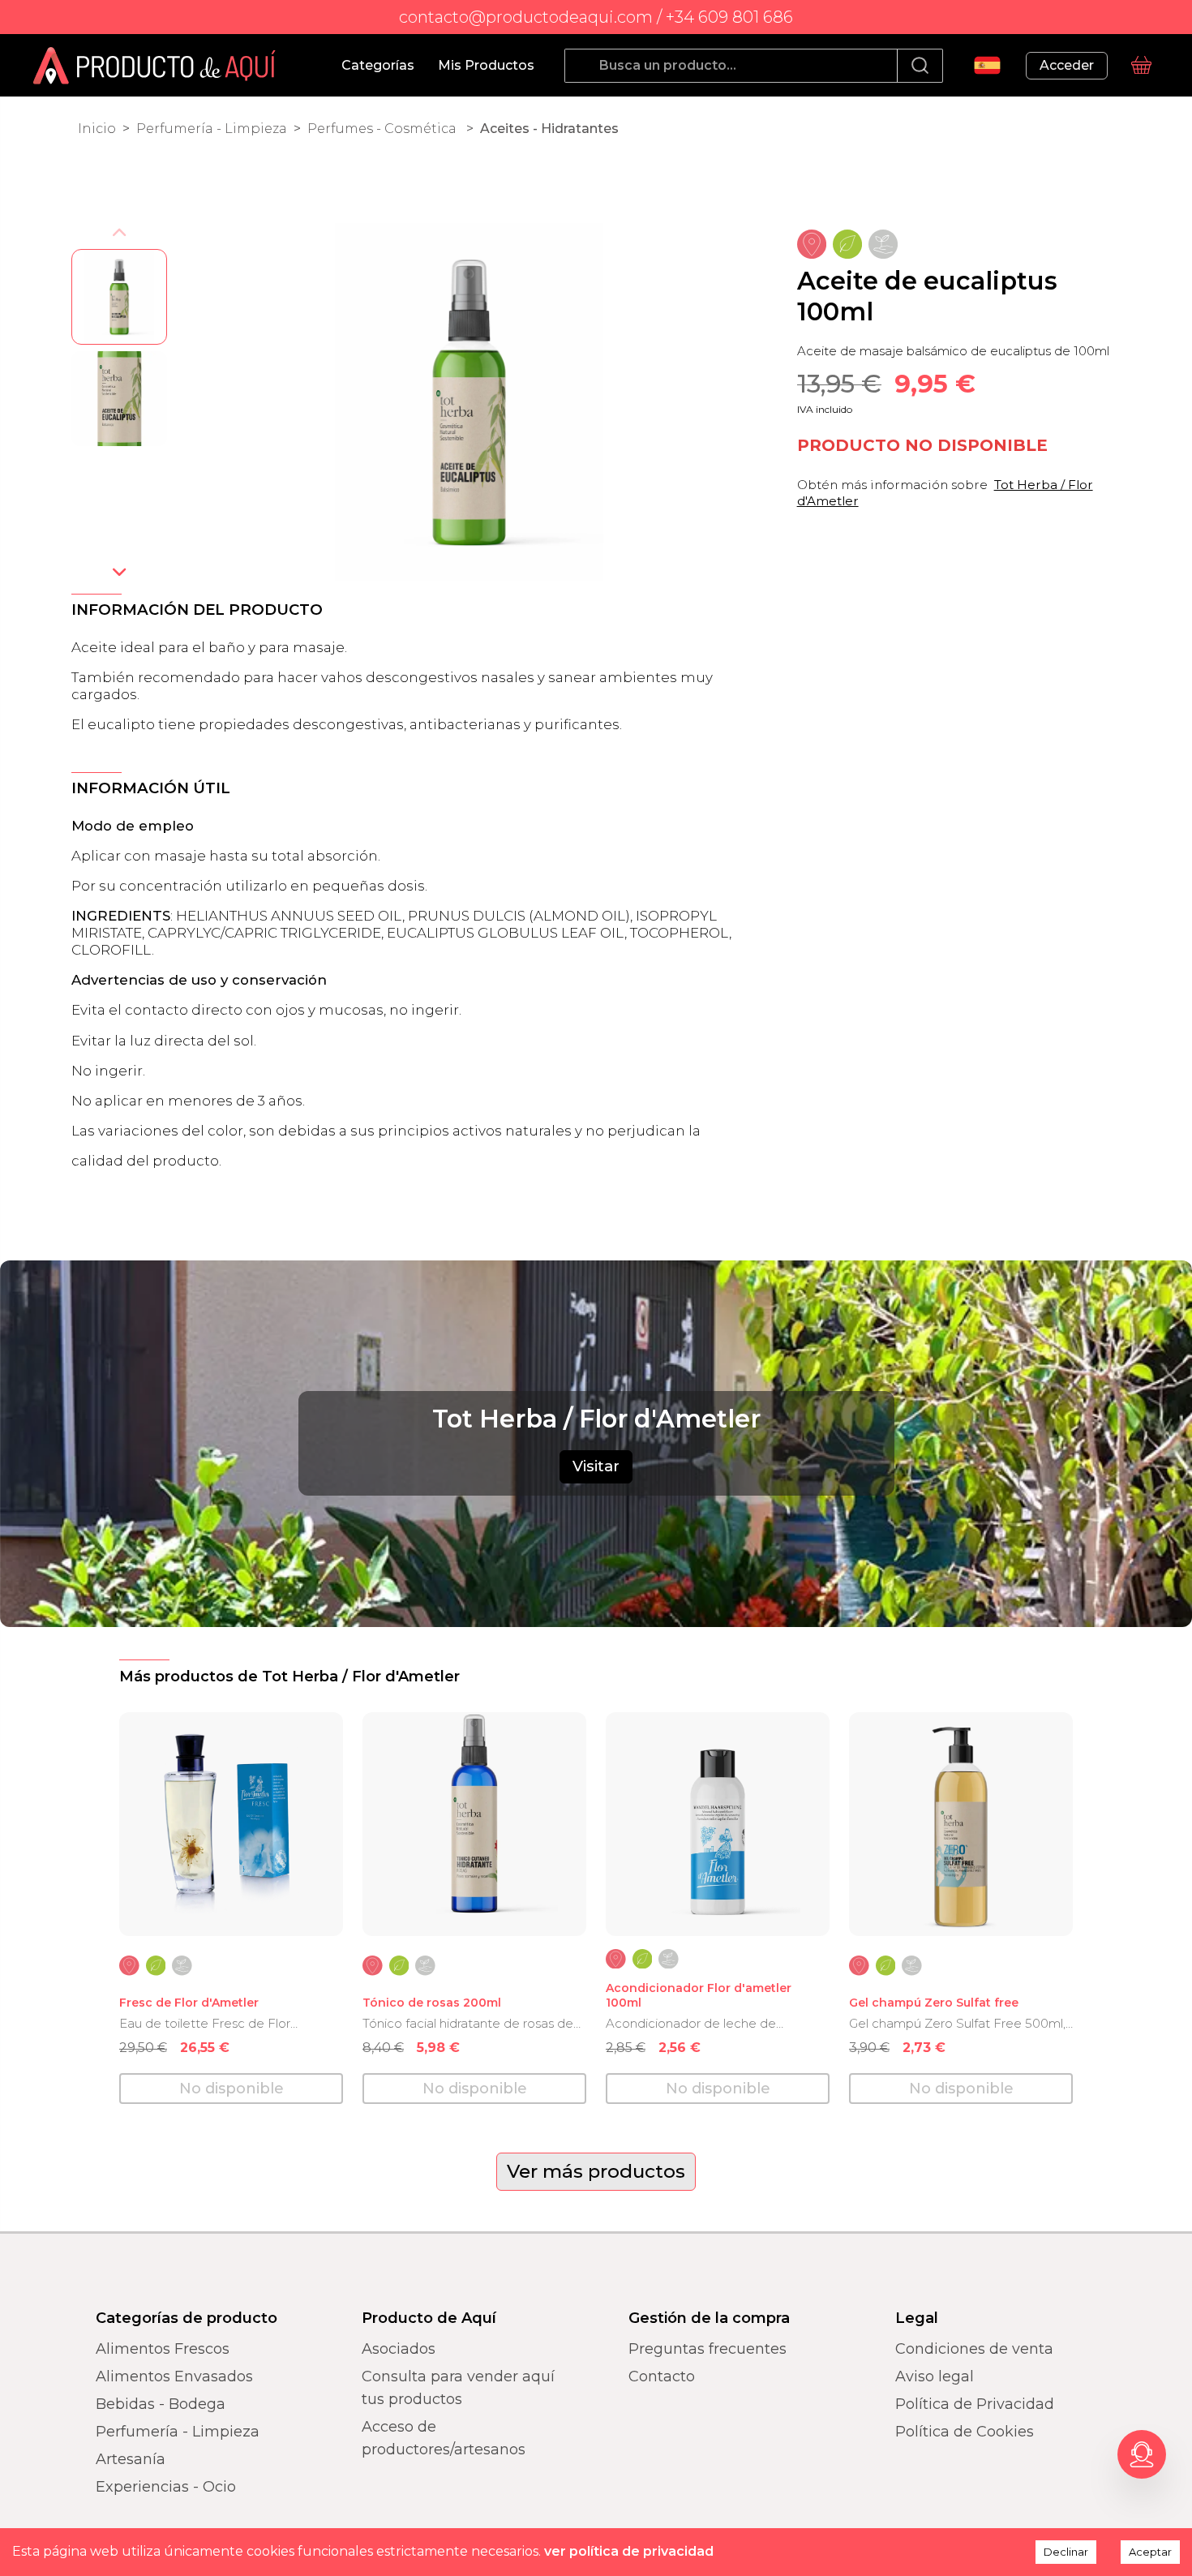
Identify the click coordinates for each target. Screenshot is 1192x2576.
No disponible (232, 2089)
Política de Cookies (965, 2432)
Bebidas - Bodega (161, 2404)
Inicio (97, 129)
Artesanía (131, 2459)
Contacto (662, 2376)
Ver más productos (596, 2171)
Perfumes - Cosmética (384, 129)
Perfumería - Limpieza (212, 129)
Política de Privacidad (975, 2404)
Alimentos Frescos (163, 2349)
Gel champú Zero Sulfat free (934, 2003)
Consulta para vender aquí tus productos (458, 2388)
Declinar (1066, 2552)
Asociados (399, 2349)
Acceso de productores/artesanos (444, 2438)
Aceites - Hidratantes (549, 129)
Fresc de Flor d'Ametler (189, 2003)
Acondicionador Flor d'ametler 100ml (699, 1996)
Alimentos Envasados (174, 2376)
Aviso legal (935, 2376)
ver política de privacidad (629, 2551)
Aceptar (1150, 2552)
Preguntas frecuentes (707, 2349)
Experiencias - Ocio (166, 2487)
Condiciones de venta (974, 2349)
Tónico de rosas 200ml (432, 2003)
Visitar (596, 1466)
